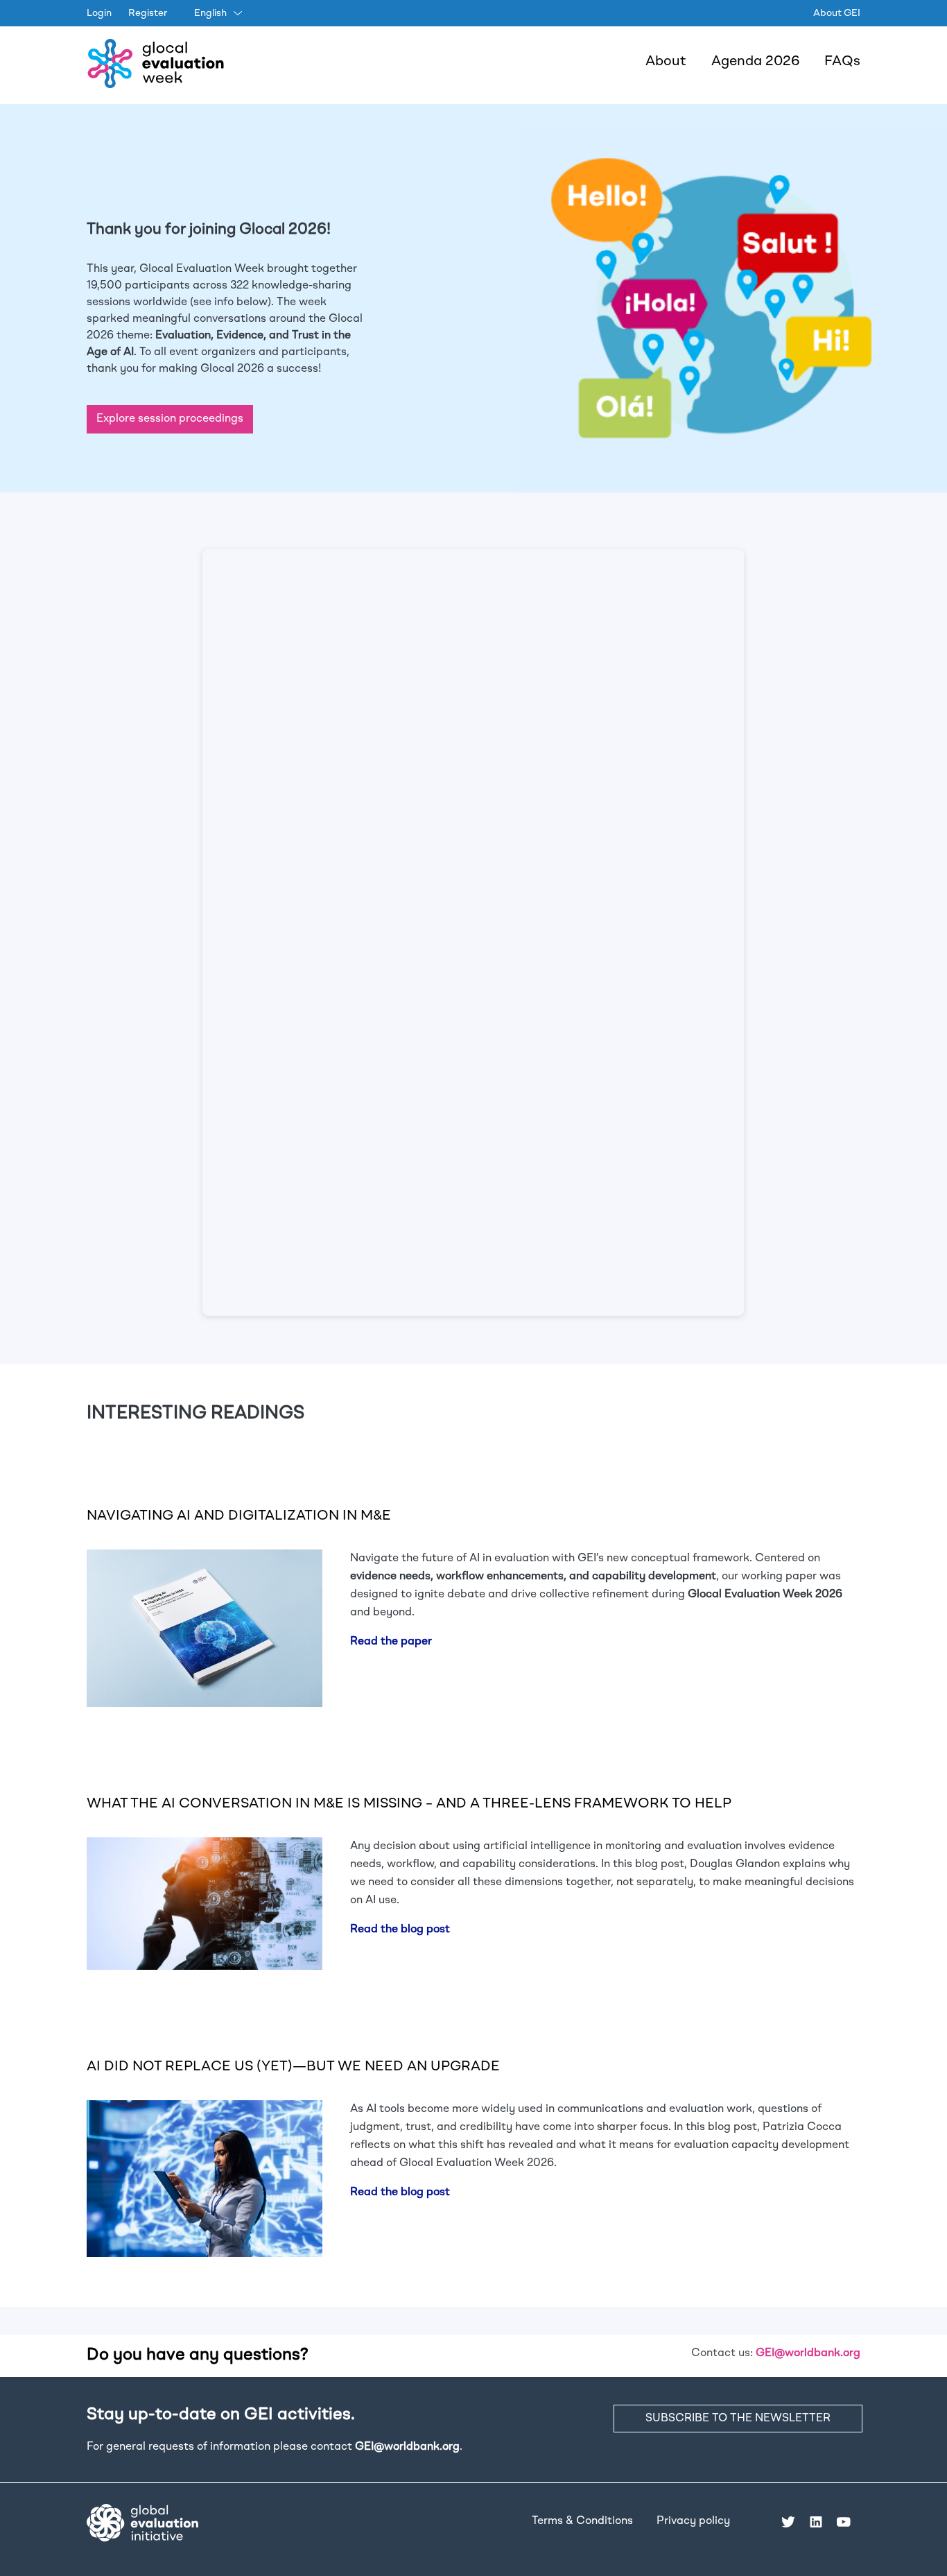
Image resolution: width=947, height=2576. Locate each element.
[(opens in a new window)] (142, 2523)
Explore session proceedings (170, 419)
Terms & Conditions (582, 2521)
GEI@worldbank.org (808, 2353)
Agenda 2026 (755, 62)
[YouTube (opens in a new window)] (844, 2521)
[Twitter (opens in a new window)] (788, 2521)
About (666, 62)
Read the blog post (400, 1930)
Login (99, 13)
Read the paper (391, 1642)
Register (148, 13)
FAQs (842, 62)
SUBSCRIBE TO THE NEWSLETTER (738, 2419)
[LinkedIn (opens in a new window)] (816, 2521)
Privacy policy (693, 2521)
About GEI (837, 13)
